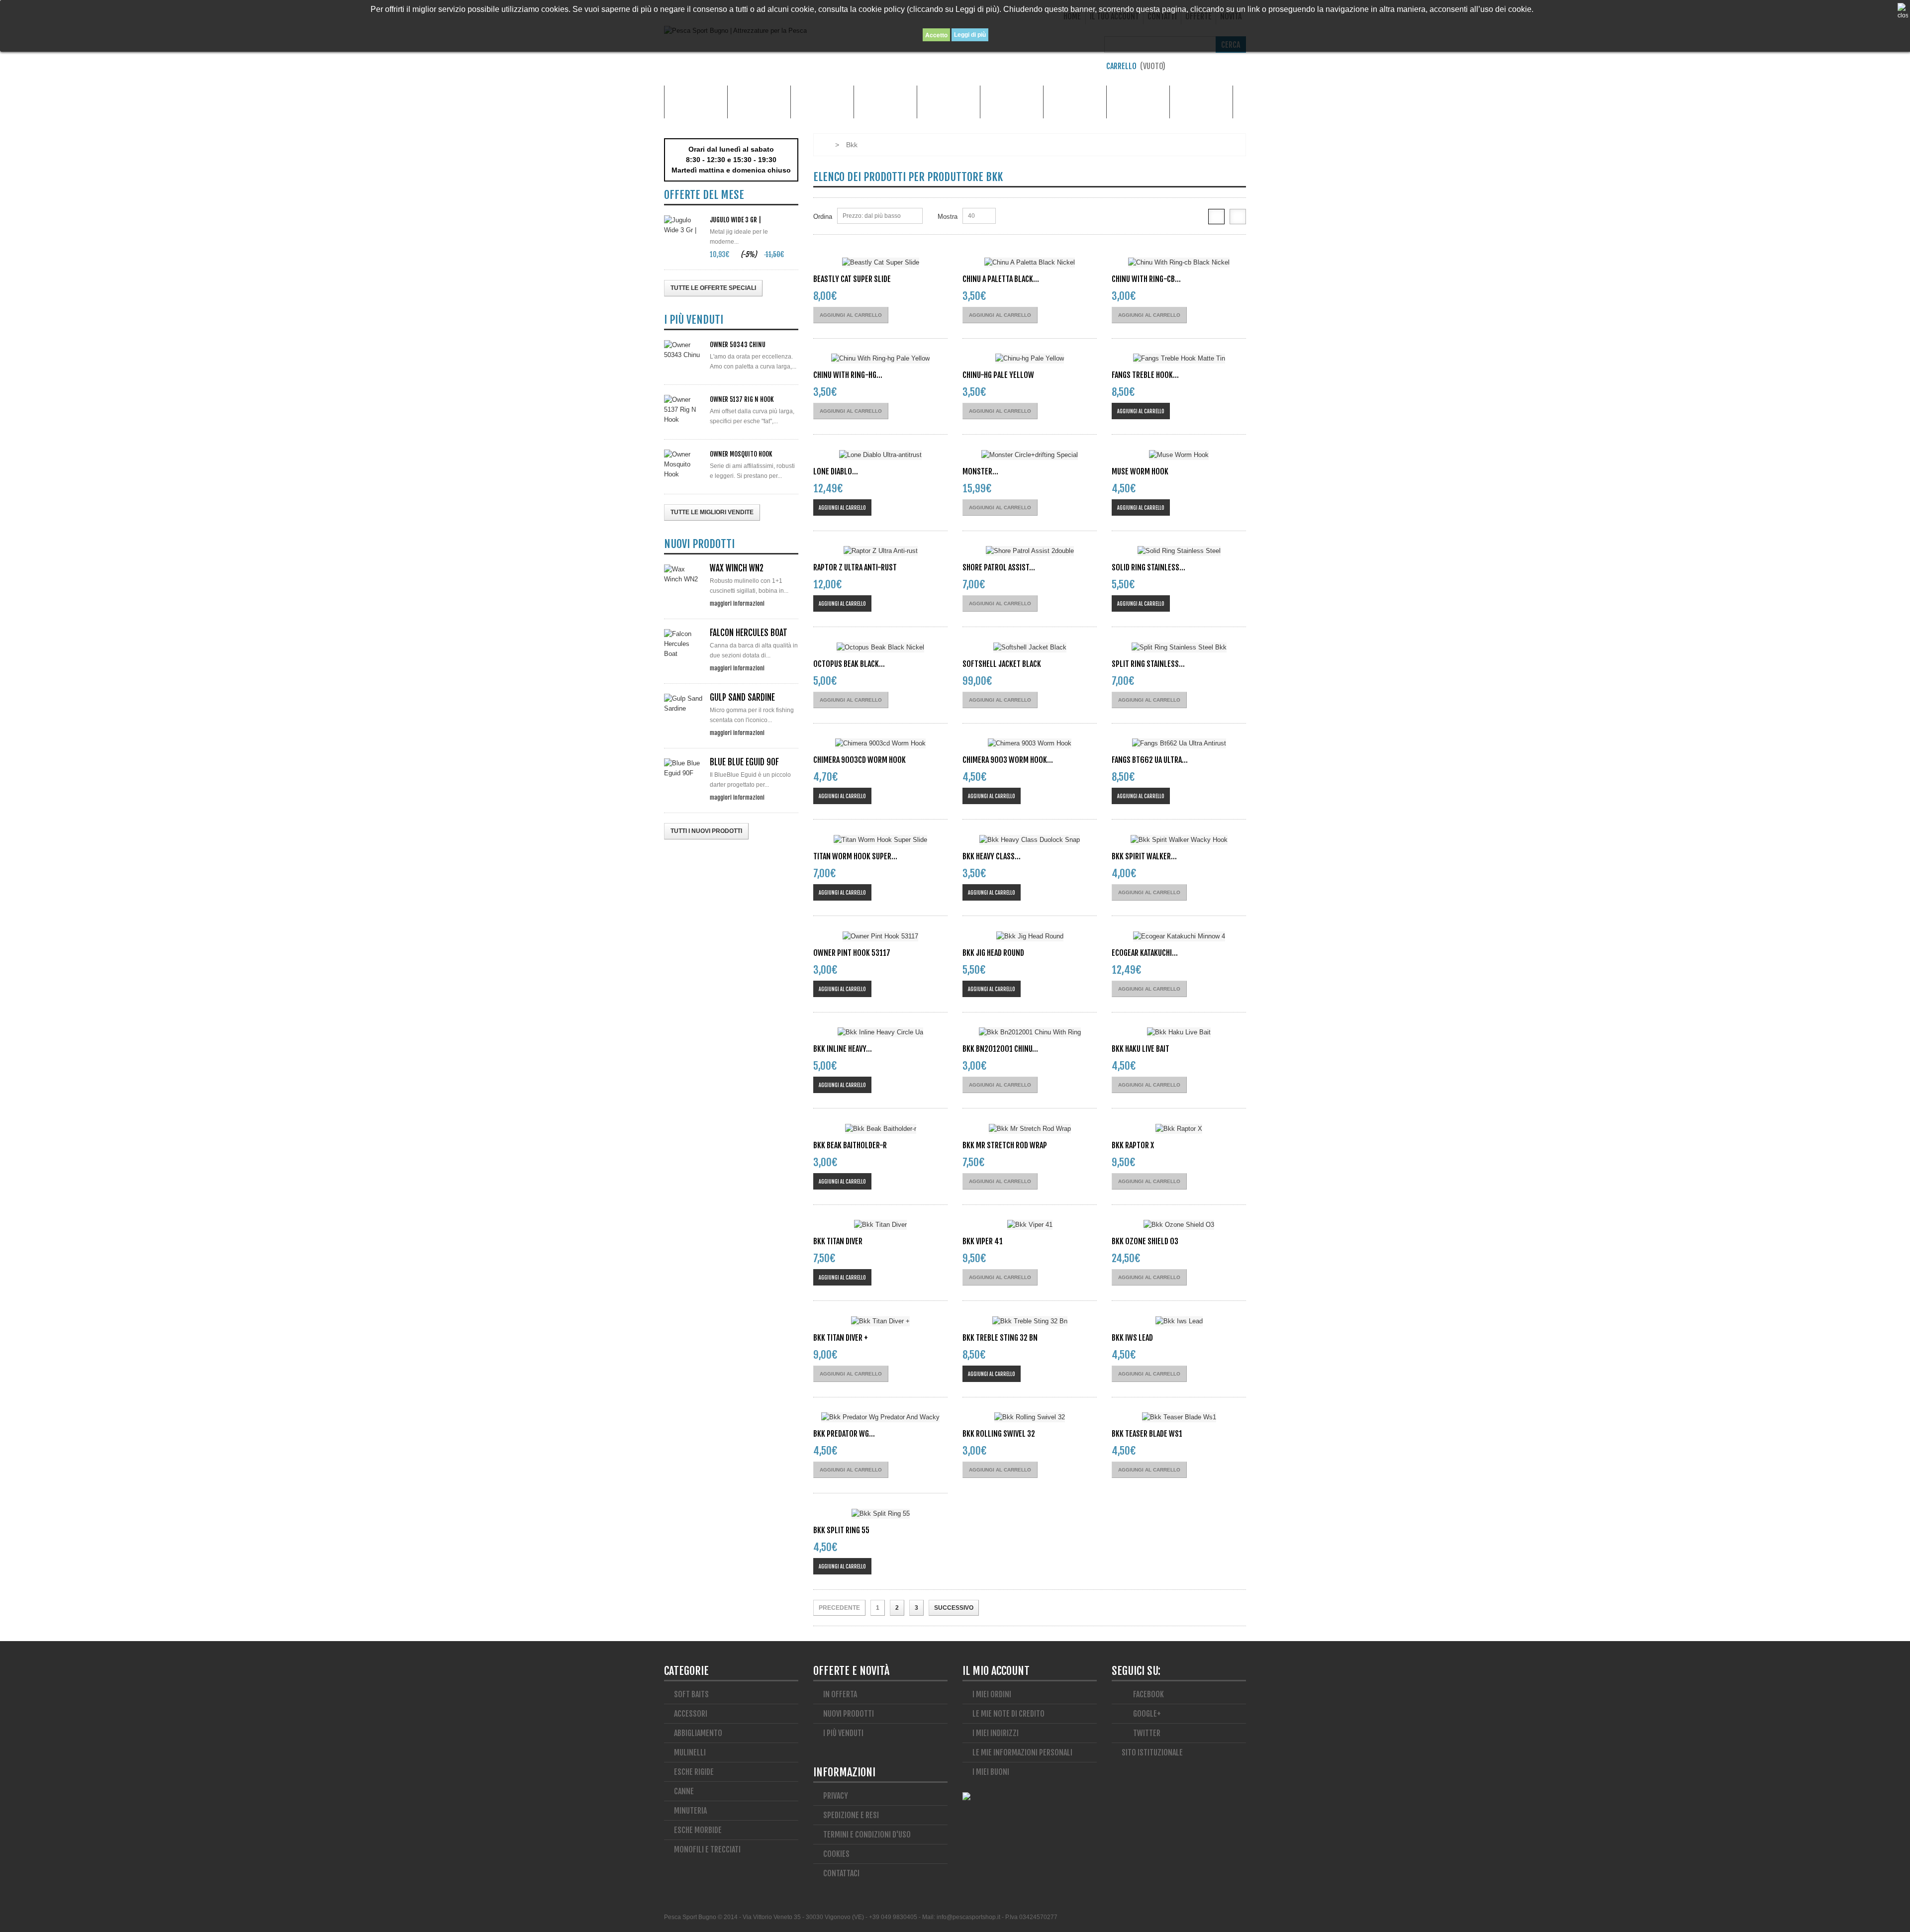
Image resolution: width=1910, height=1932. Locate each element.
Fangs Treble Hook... (1145, 375)
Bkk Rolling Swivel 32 (999, 1434)
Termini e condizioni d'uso (867, 1835)
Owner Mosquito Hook (741, 454)
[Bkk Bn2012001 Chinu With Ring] (1030, 1033)
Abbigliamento (822, 102)
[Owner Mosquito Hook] (684, 464)
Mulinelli (1201, 102)
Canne (885, 102)
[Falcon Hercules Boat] (684, 644)
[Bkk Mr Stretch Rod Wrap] (1030, 1129)
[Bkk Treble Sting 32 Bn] (1030, 1321)
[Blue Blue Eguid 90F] (684, 768)
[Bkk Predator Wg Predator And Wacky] (880, 1418)
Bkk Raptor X (1133, 1145)
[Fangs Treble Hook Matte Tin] (1179, 359)
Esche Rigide (1012, 102)
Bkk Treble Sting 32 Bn (1000, 1338)
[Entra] (1241, 69)
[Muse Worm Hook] (1179, 455)
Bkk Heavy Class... (992, 856)
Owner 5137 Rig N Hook (742, 399)
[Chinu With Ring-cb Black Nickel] (1179, 262)
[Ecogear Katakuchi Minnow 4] (1179, 936)
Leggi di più (970, 35)
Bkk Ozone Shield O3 (1145, 1241)
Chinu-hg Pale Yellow (998, 375)
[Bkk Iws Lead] (1179, 1321)
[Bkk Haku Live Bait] (1179, 1033)
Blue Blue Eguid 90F (744, 762)
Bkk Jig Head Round (993, 953)
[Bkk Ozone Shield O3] (1179, 1225)
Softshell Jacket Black (1002, 664)
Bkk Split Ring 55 (841, 1530)
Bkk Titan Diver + (841, 1338)
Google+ (1146, 1714)
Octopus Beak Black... (849, 664)
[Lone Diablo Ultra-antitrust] (880, 455)
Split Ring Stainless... (1148, 664)
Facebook (1148, 1694)
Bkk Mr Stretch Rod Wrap (1005, 1145)
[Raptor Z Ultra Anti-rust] (880, 551)
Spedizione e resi (851, 1815)
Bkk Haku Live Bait (1141, 1049)
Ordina (823, 217)
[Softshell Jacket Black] (1030, 647)
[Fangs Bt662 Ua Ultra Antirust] (1179, 744)
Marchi (696, 102)
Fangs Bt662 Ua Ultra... (1150, 760)
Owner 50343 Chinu (738, 345)
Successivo (954, 1608)
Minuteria (1075, 102)
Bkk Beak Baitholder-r (850, 1145)
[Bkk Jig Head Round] (1030, 936)
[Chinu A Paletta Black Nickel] (1030, 262)
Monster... (980, 471)
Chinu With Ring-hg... (848, 375)
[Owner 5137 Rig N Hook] (684, 410)
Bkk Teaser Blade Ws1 (1147, 1434)
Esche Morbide (949, 102)
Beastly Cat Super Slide (852, 279)
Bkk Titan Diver (838, 1241)
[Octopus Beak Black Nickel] (880, 647)
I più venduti (843, 1733)
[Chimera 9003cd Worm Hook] (880, 744)
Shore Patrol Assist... (999, 567)
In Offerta (840, 1694)
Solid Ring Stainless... (1148, 567)
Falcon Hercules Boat (749, 633)
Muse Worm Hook (1140, 471)
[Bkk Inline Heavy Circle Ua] (880, 1033)
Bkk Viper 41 (983, 1241)
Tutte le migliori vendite (712, 512)
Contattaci (841, 1873)
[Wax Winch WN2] (684, 574)
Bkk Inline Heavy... (843, 1049)
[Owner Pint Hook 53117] (880, 936)
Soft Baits (691, 1694)
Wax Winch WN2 (737, 568)
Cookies (836, 1854)
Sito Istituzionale (1152, 1752)
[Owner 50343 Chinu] (684, 350)
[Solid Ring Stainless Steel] (1179, 551)
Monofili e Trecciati (1138, 102)
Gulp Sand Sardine (742, 697)
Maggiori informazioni (737, 603)
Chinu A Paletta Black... (1001, 279)
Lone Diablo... (836, 471)
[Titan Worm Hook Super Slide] (880, 840)
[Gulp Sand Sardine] (684, 704)
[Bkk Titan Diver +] (880, 1321)
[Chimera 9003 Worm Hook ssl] (1030, 744)
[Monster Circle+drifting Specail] (1030, 455)
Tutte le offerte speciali (713, 288)
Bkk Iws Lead (1132, 1338)
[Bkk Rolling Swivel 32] (1030, 1418)
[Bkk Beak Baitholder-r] (880, 1129)
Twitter (1146, 1733)
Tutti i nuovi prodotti (706, 831)
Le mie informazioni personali (1022, 1752)
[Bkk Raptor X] (1179, 1129)
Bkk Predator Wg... (844, 1434)
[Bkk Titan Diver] (880, 1225)
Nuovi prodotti (849, 1714)
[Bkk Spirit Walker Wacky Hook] (1179, 840)
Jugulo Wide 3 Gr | (735, 220)
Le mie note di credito (1008, 1714)
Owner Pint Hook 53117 (852, 953)
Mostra (948, 217)
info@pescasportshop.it (968, 1917)
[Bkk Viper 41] (1030, 1225)
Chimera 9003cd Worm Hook (859, 760)
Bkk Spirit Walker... (1144, 856)
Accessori (759, 102)
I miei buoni (991, 1772)
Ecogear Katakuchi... (1145, 953)
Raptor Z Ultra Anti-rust (855, 567)
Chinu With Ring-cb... (1146, 279)
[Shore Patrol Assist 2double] (1030, 551)
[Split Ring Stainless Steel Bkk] (1179, 647)
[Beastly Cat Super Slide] (880, 262)
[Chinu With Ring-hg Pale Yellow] (880, 359)
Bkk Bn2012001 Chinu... (1000, 1049)
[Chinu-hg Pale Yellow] (1030, 359)
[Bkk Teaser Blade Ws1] (1179, 1418)
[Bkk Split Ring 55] (880, 1514)
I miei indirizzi (996, 1733)
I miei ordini (992, 1694)
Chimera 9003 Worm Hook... (1008, 760)
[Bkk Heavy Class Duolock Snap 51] (1030, 840)
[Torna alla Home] (823, 145)
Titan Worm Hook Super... (855, 856)
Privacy (836, 1796)
